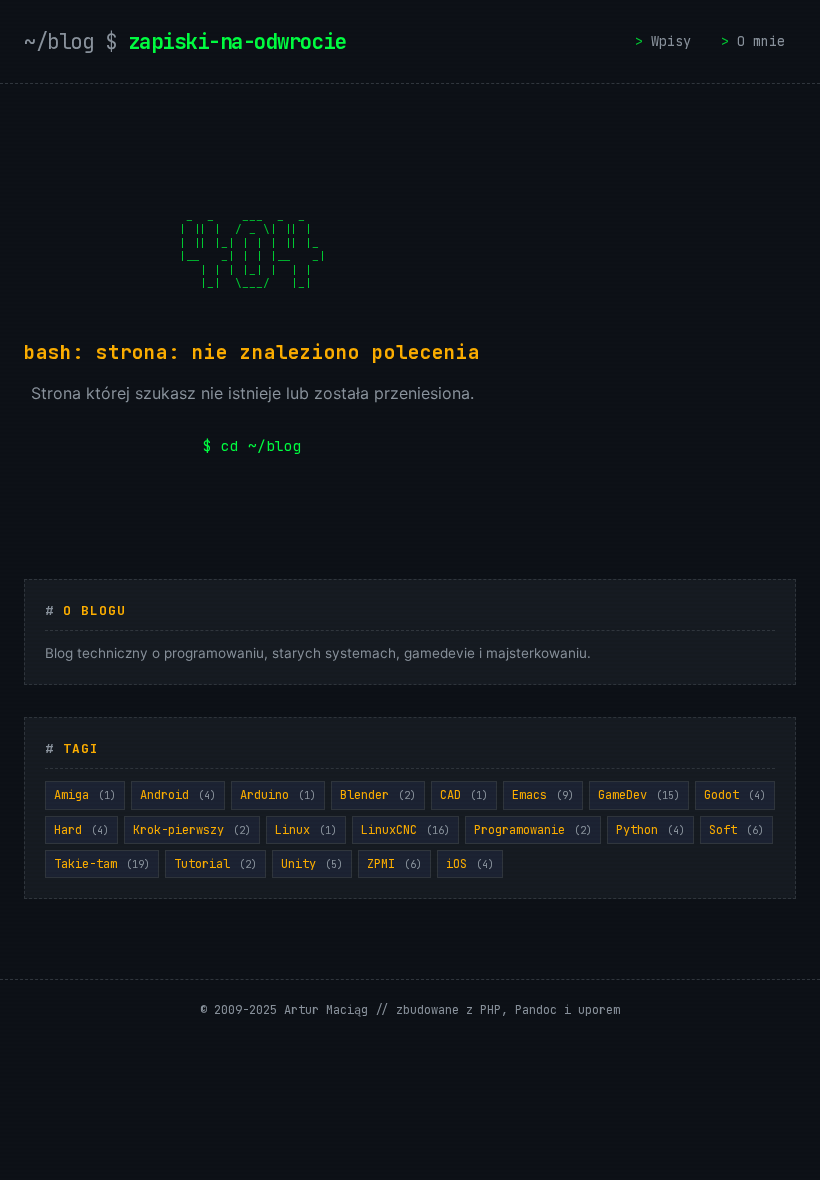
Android (178, 795)
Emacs (543, 795)
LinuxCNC (405, 830)
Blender (378, 795)
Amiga (85, 795)
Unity (312, 864)
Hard (81, 830)
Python (650, 830)
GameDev (639, 795)
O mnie (761, 41)
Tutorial (215, 864)
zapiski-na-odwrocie (185, 41)
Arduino (278, 795)
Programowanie (533, 830)
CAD (464, 795)
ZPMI (394, 864)
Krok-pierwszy (192, 830)
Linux (306, 830)
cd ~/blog (261, 445)
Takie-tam (102, 864)
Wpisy (671, 41)
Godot (735, 795)
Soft (736, 830)
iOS (470, 864)
